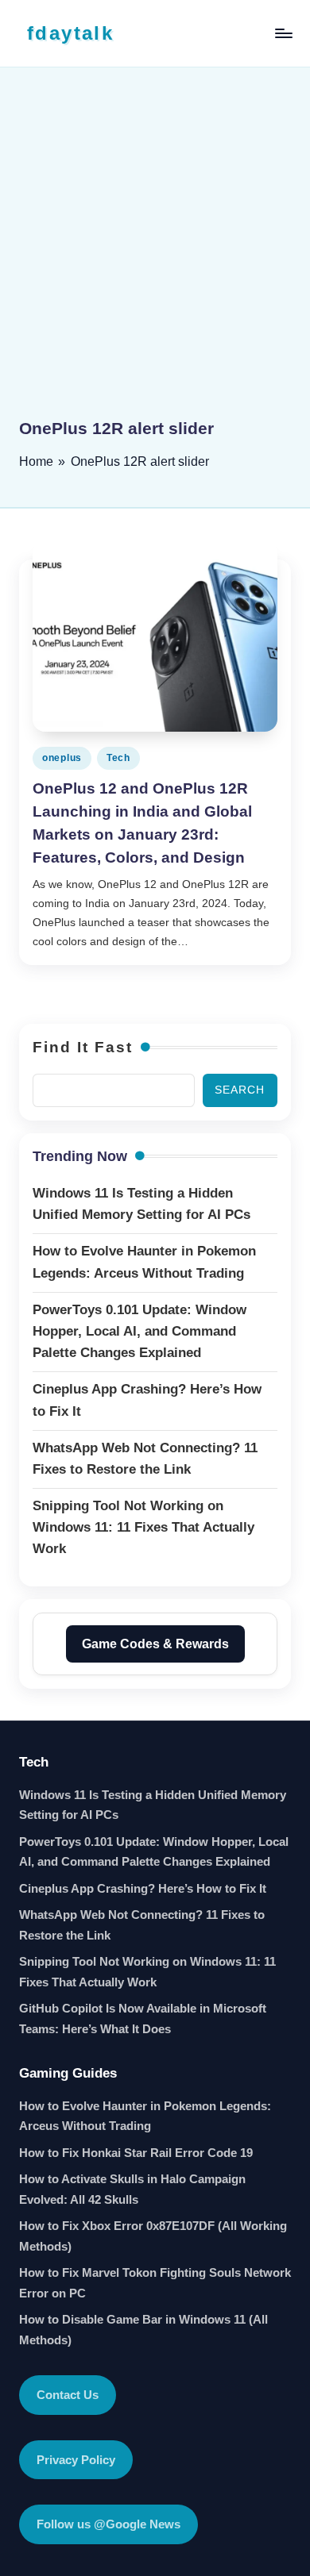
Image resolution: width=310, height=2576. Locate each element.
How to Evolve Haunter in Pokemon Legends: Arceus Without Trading (145, 2116)
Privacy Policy (76, 2460)
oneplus (62, 758)
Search (240, 1090)
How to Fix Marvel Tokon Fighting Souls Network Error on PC (155, 2283)
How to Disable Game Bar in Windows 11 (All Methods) (143, 2330)
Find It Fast (83, 1047)
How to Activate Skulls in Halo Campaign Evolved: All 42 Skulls (132, 2189)
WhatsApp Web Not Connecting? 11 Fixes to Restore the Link (142, 1925)
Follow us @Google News (108, 2524)
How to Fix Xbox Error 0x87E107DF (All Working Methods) (153, 2236)
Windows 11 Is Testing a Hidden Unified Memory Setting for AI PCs (153, 1805)
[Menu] (283, 33)
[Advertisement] (155, 254)
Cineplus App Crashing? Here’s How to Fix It (143, 1888)
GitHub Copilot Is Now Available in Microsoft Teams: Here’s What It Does (143, 2019)
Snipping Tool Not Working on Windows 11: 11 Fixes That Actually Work (147, 1972)
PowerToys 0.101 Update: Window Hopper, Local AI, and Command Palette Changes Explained (154, 1852)
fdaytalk (70, 33)
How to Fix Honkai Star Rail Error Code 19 (136, 2153)
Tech (118, 758)
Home (36, 461)
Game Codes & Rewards (155, 1644)
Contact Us (68, 2395)
